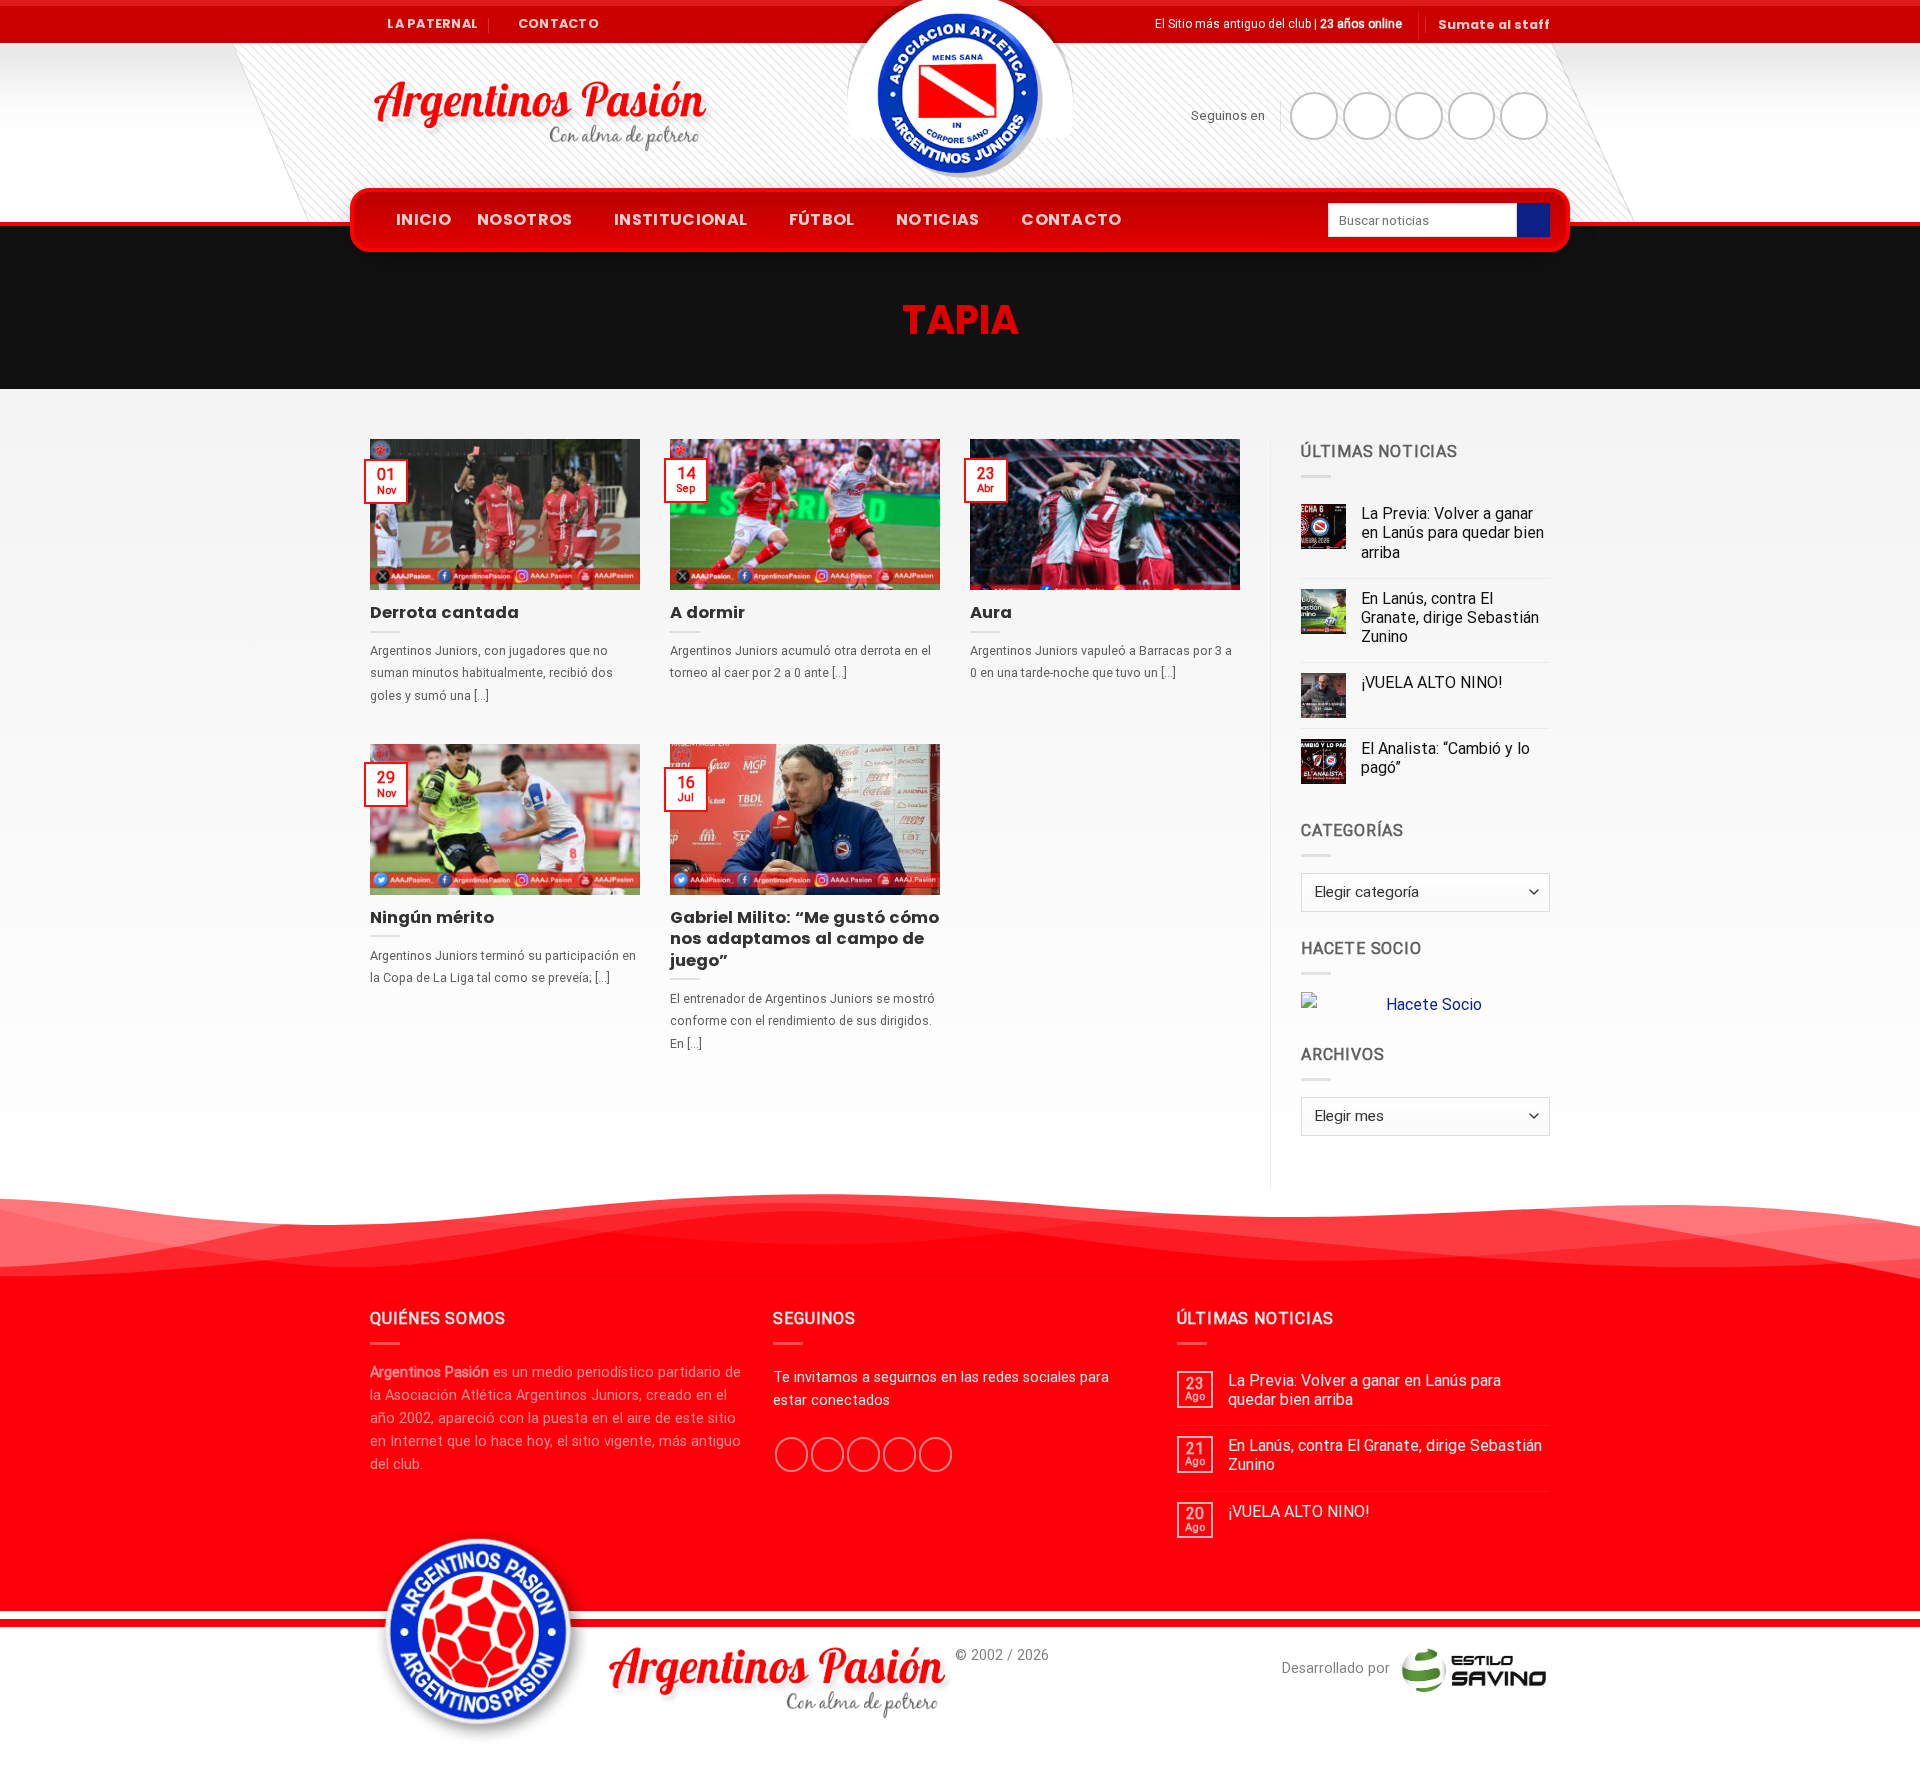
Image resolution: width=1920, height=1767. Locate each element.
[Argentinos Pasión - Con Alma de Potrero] (960, 100)
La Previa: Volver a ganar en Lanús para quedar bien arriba (1452, 532)
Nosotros (525, 219)
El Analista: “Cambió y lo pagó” (1445, 758)
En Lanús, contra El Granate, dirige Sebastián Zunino (1450, 617)
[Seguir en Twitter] (1419, 116)
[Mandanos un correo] (1472, 116)
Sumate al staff (1494, 24)
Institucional (680, 219)
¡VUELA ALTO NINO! (1432, 682)
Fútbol (822, 219)
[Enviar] (1533, 220)
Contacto (1071, 219)
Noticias (938, 219)
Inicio (423, 219)
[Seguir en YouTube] (1524, 116)
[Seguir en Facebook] (1314, 116)
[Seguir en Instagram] (1367, 116)
